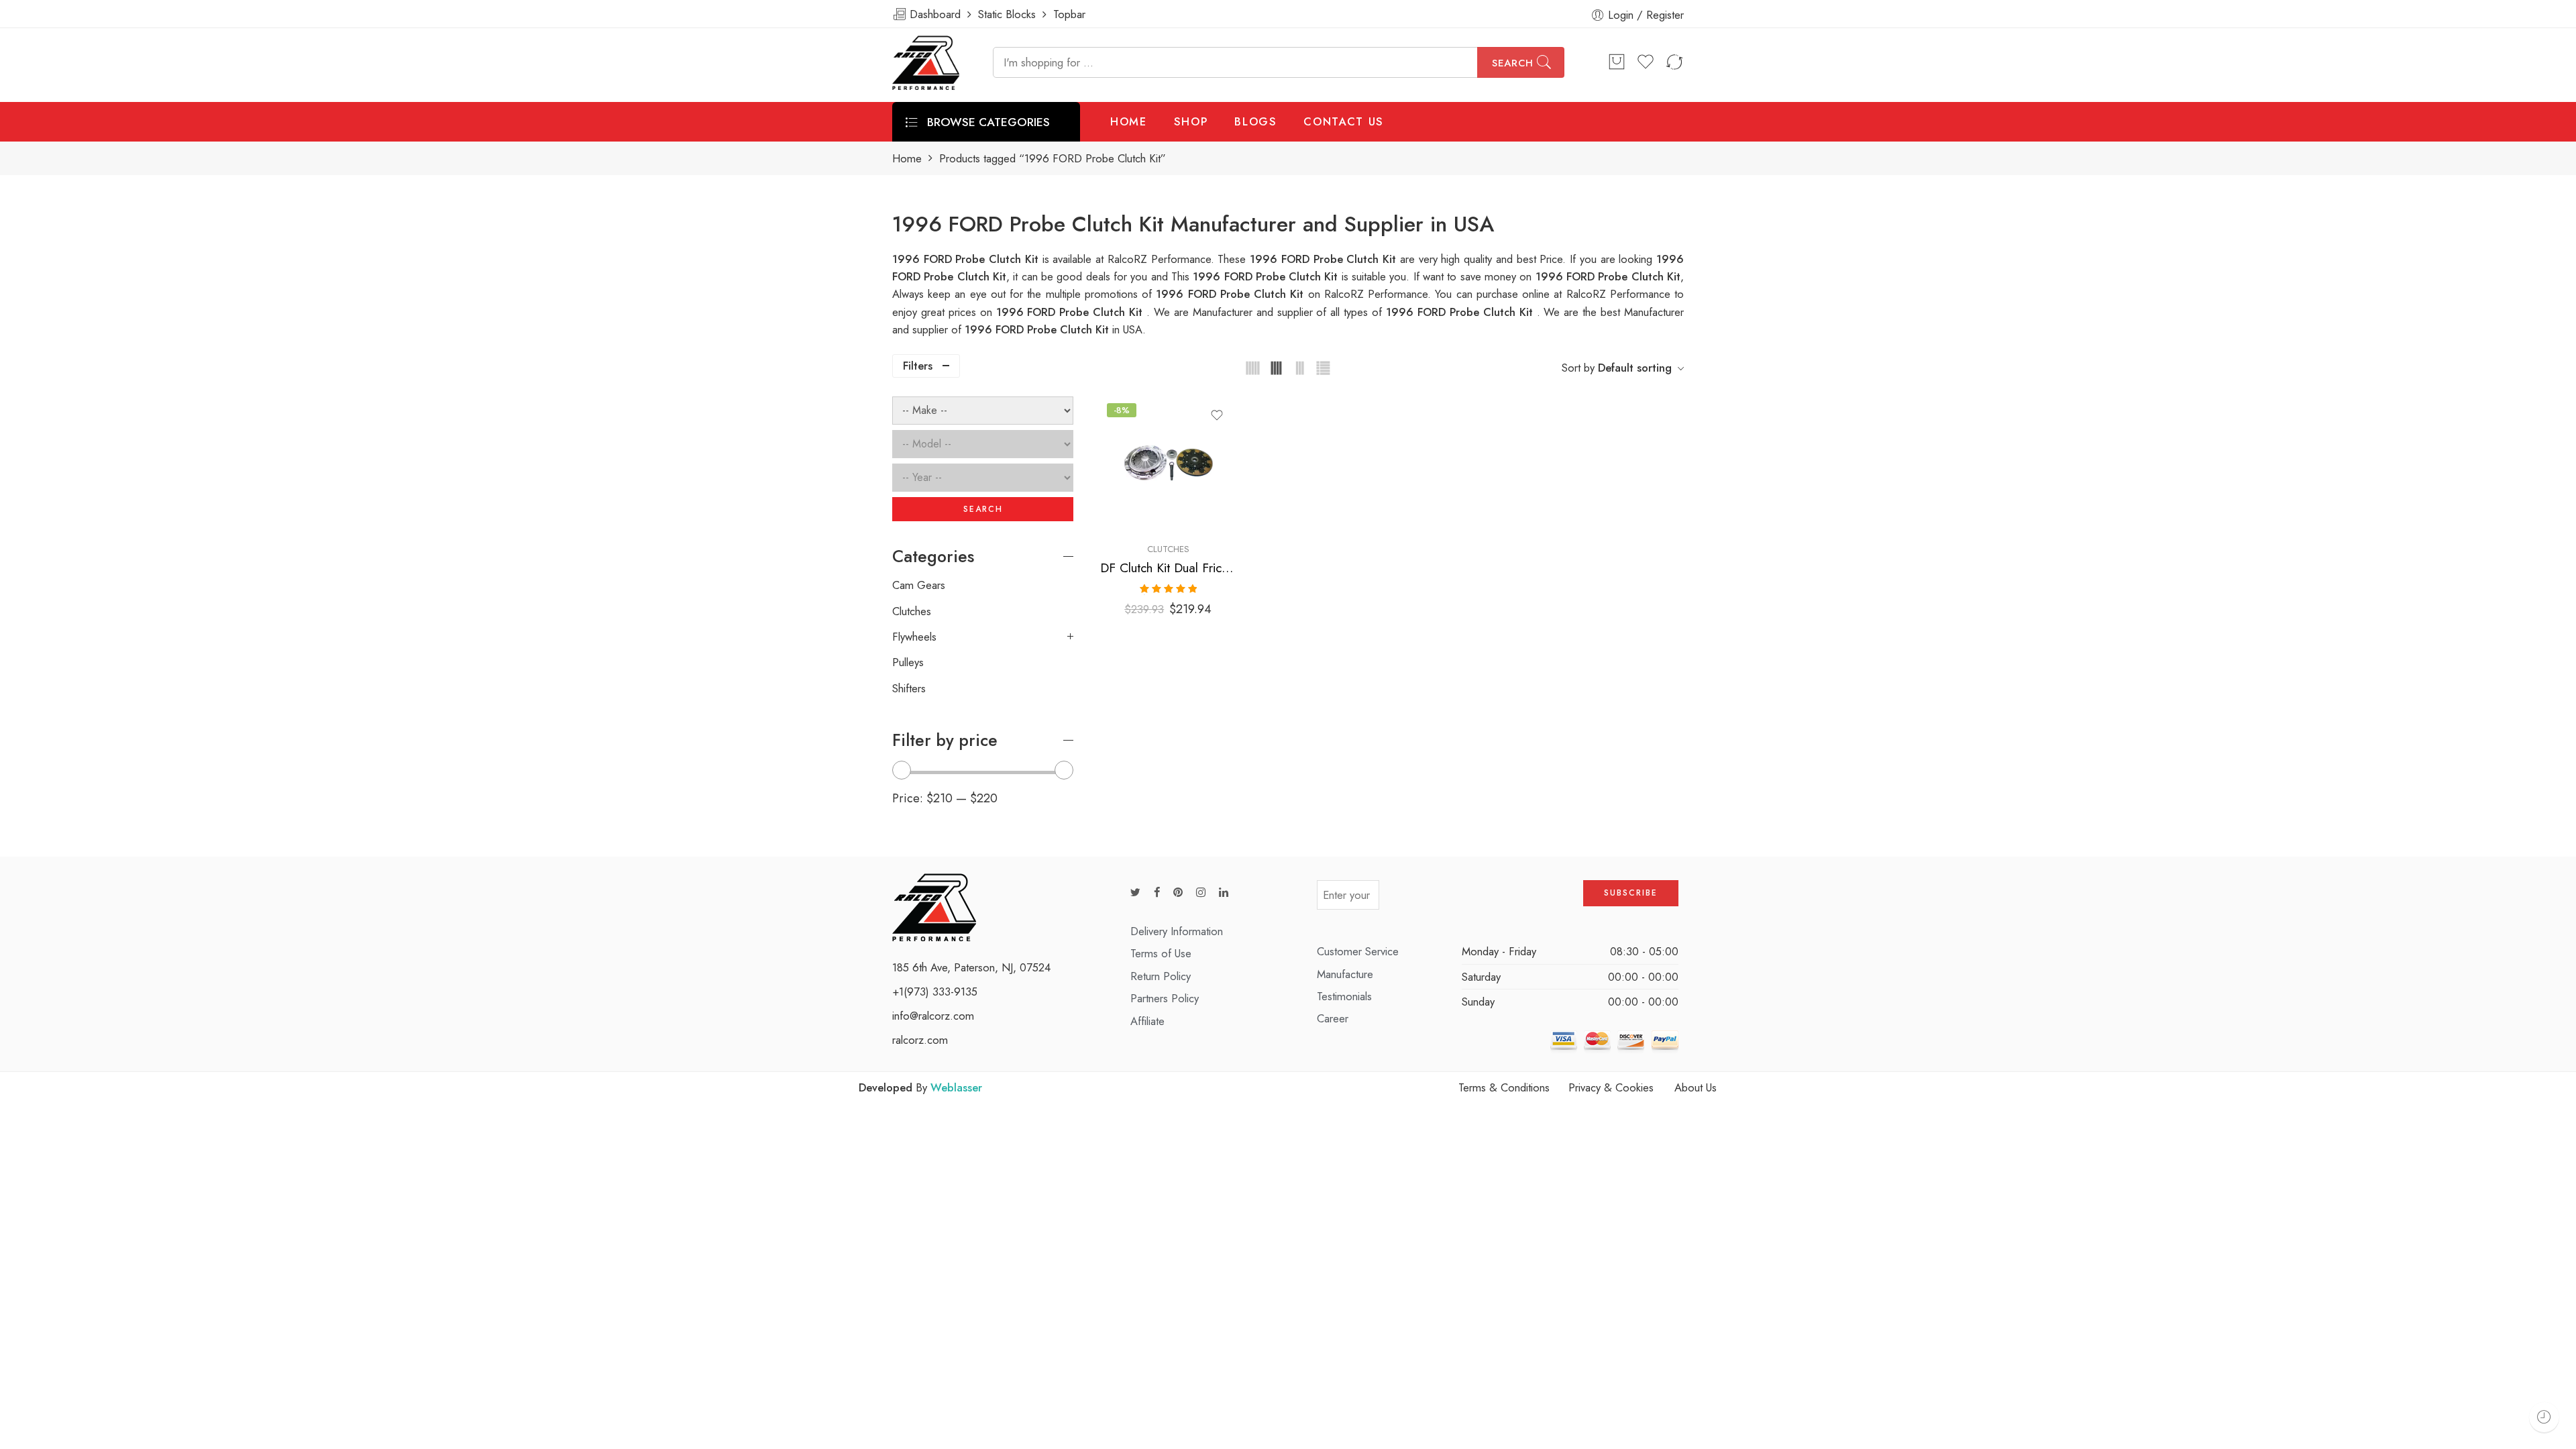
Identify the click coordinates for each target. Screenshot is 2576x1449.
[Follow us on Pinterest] (1178, 893)
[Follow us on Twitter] (1135, 893)
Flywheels (914, 637)
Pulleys (908, 662)
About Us (1696, 1087)
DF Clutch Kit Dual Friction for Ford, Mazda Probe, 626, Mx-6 (1168, 568)
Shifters (909, 688)
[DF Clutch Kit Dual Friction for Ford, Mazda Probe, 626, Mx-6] (1168, 465)
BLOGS (1255, 121)
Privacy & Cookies (1611, 1087)
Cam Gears (919, 585)
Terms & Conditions (1504, 1087)
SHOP (1191, 121)
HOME (1129, 121)
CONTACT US (1344, 121)
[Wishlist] (1217, 415)
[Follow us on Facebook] (1157, 893)
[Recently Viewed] (2544, 1417)
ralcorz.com (920, 1040)
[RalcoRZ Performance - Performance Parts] (926, 63)
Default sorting (1635, 368)
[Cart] (1617, 62)
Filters (918, 366)
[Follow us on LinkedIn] (1224, 893)
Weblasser (956, 1087)
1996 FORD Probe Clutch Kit (1267, 276)
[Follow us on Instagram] (1201, 893)
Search (1513, 63)
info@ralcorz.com (933, 1016)
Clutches (1168, 549)
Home (907, 159)
